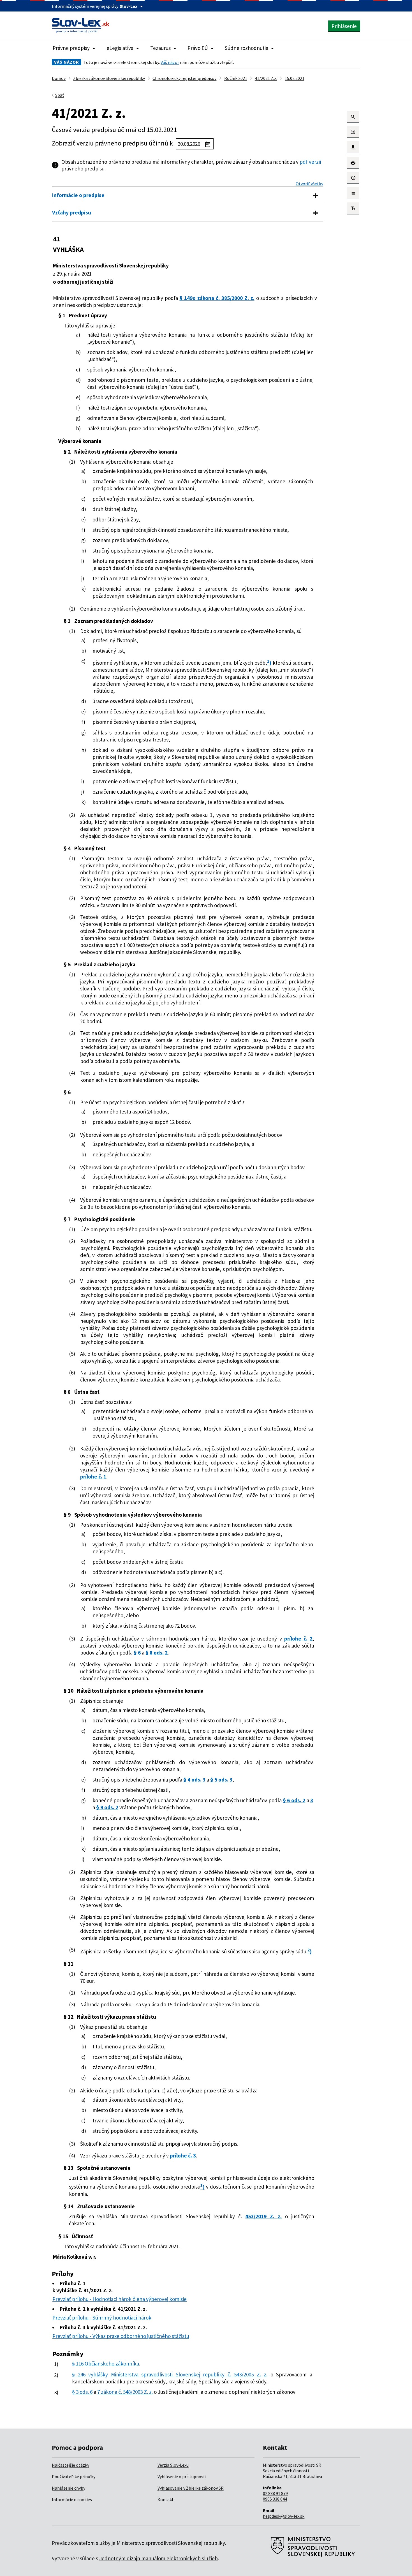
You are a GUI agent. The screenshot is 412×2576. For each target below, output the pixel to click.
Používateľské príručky (74, 2476)
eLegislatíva (120, 48)
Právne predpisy (71, 48)
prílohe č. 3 (183, 2155)
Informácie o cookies (72, 2499)
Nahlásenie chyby (69, 2488)
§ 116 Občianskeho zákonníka (106, 2364)
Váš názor (170, 62)
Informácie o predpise (78, 195)
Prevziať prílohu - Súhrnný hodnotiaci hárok (102, 2318)
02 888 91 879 (275, 2493)
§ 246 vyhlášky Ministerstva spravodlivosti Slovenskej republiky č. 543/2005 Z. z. (170, 2374)
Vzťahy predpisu (72, 212)
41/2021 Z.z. (266, 78)
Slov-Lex (129, 6)
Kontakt (166, 2499)
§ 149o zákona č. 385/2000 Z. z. (217, 298)
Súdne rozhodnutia (246, 48)
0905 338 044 (275, 2499)
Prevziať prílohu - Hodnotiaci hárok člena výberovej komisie (120, 2299)
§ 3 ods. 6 (82, 2392)
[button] (353, 117)
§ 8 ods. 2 (157, 1653)
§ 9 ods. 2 (107, 1807)
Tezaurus (160, 48)
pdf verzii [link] (310, 162)
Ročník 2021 (236, 78)
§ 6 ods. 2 (294, 1800)
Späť (60, 95)
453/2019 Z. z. (263, 2216)
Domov (59, 78)
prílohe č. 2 (298, 1639)
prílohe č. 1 (93, 1477)
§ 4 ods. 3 (194, 1780)
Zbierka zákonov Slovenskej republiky (109, 78)
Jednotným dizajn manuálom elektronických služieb (158, 2558)
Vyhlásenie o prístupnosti (182, 2476)
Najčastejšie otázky (70, 2465)
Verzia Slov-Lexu (173, 2465)
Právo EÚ (198, 48)
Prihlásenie (344, 26)
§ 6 (137, 1653)
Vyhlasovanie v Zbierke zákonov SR (191, 2488)
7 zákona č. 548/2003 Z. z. (125, 2392)
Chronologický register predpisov (184, 78)
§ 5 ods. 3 (221, 1780)
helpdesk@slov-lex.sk (284, 2516)
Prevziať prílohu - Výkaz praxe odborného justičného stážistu (121, 2336)
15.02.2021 (295, 78)
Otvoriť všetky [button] (309, 184)
